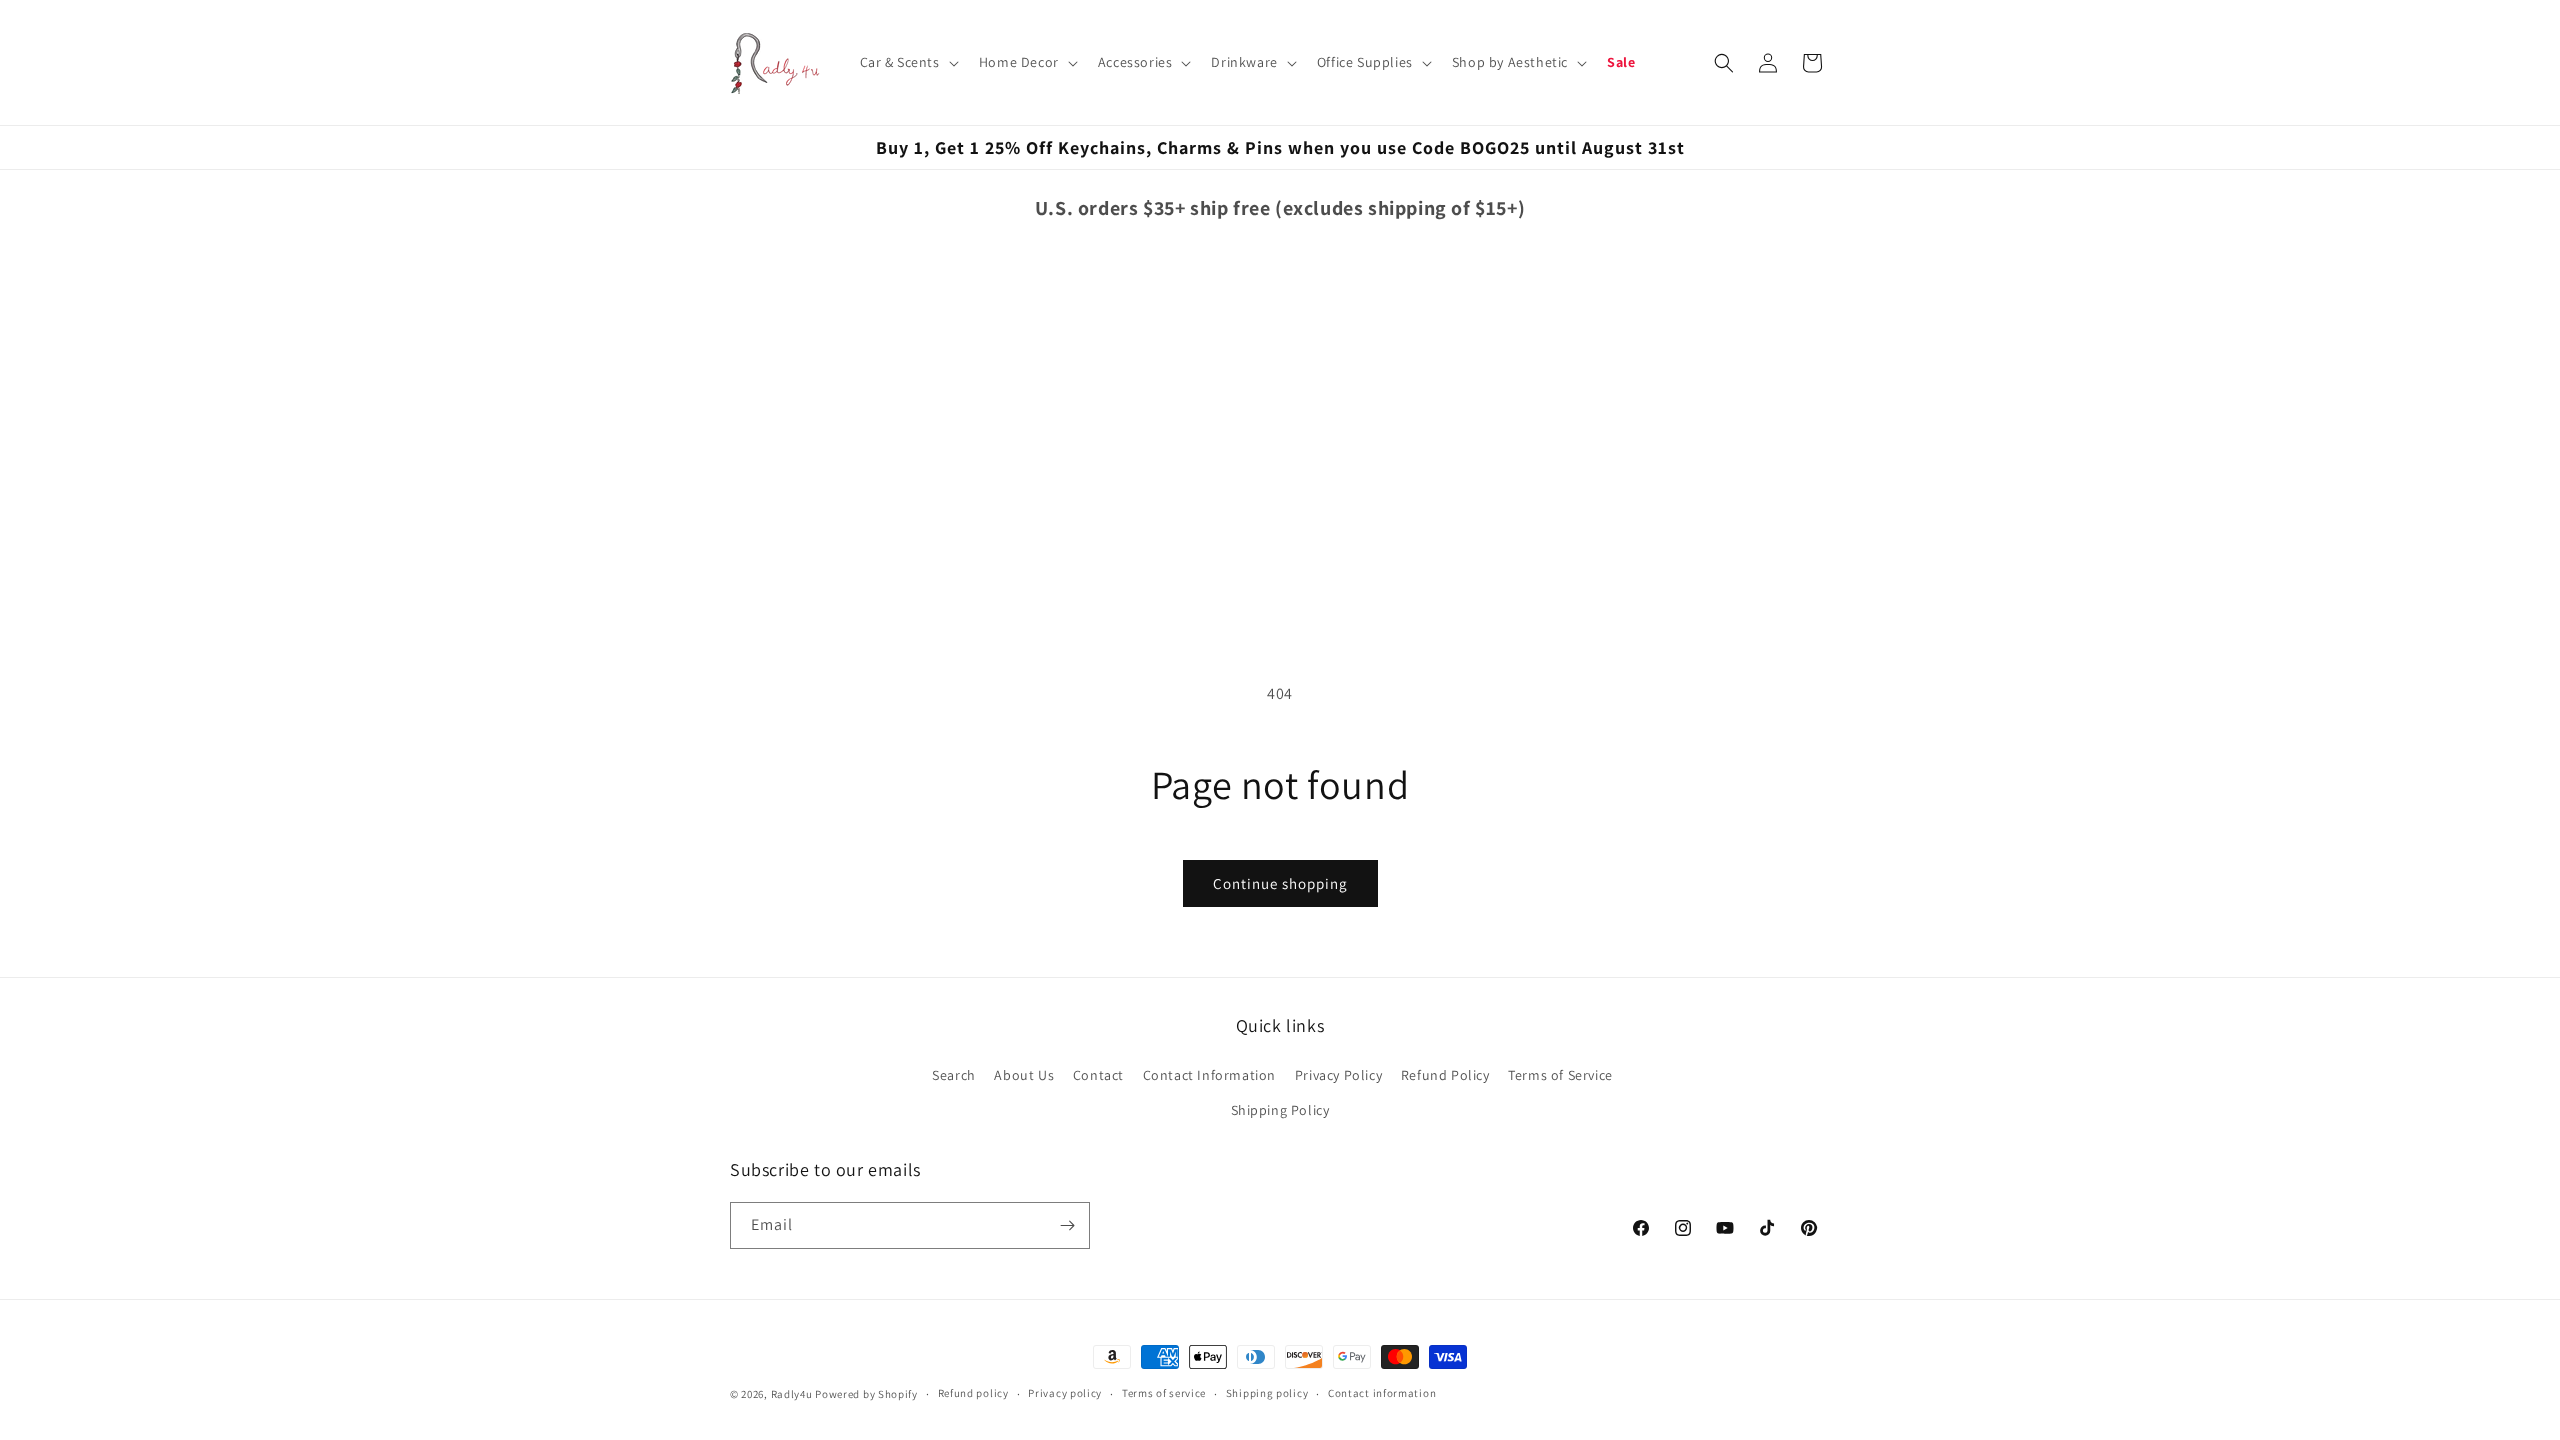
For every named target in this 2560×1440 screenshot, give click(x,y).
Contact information (1382, 1393)
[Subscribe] (1067, 1225)
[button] (907, 62)
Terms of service (1164, 1393)
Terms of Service (1560, 1075)
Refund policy (973, 1393)
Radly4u (792, 1394)
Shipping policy (1267, 1393)
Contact (1098, 1075)
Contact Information (1209, 1075)
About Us (1024, 1075)
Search (954, 1075)
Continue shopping (1280, 883)
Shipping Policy (1280, 1110)
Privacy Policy (1338, 1075)
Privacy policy (1065, 1393)
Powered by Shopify (866, 1394)
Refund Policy (1445, 1075)
